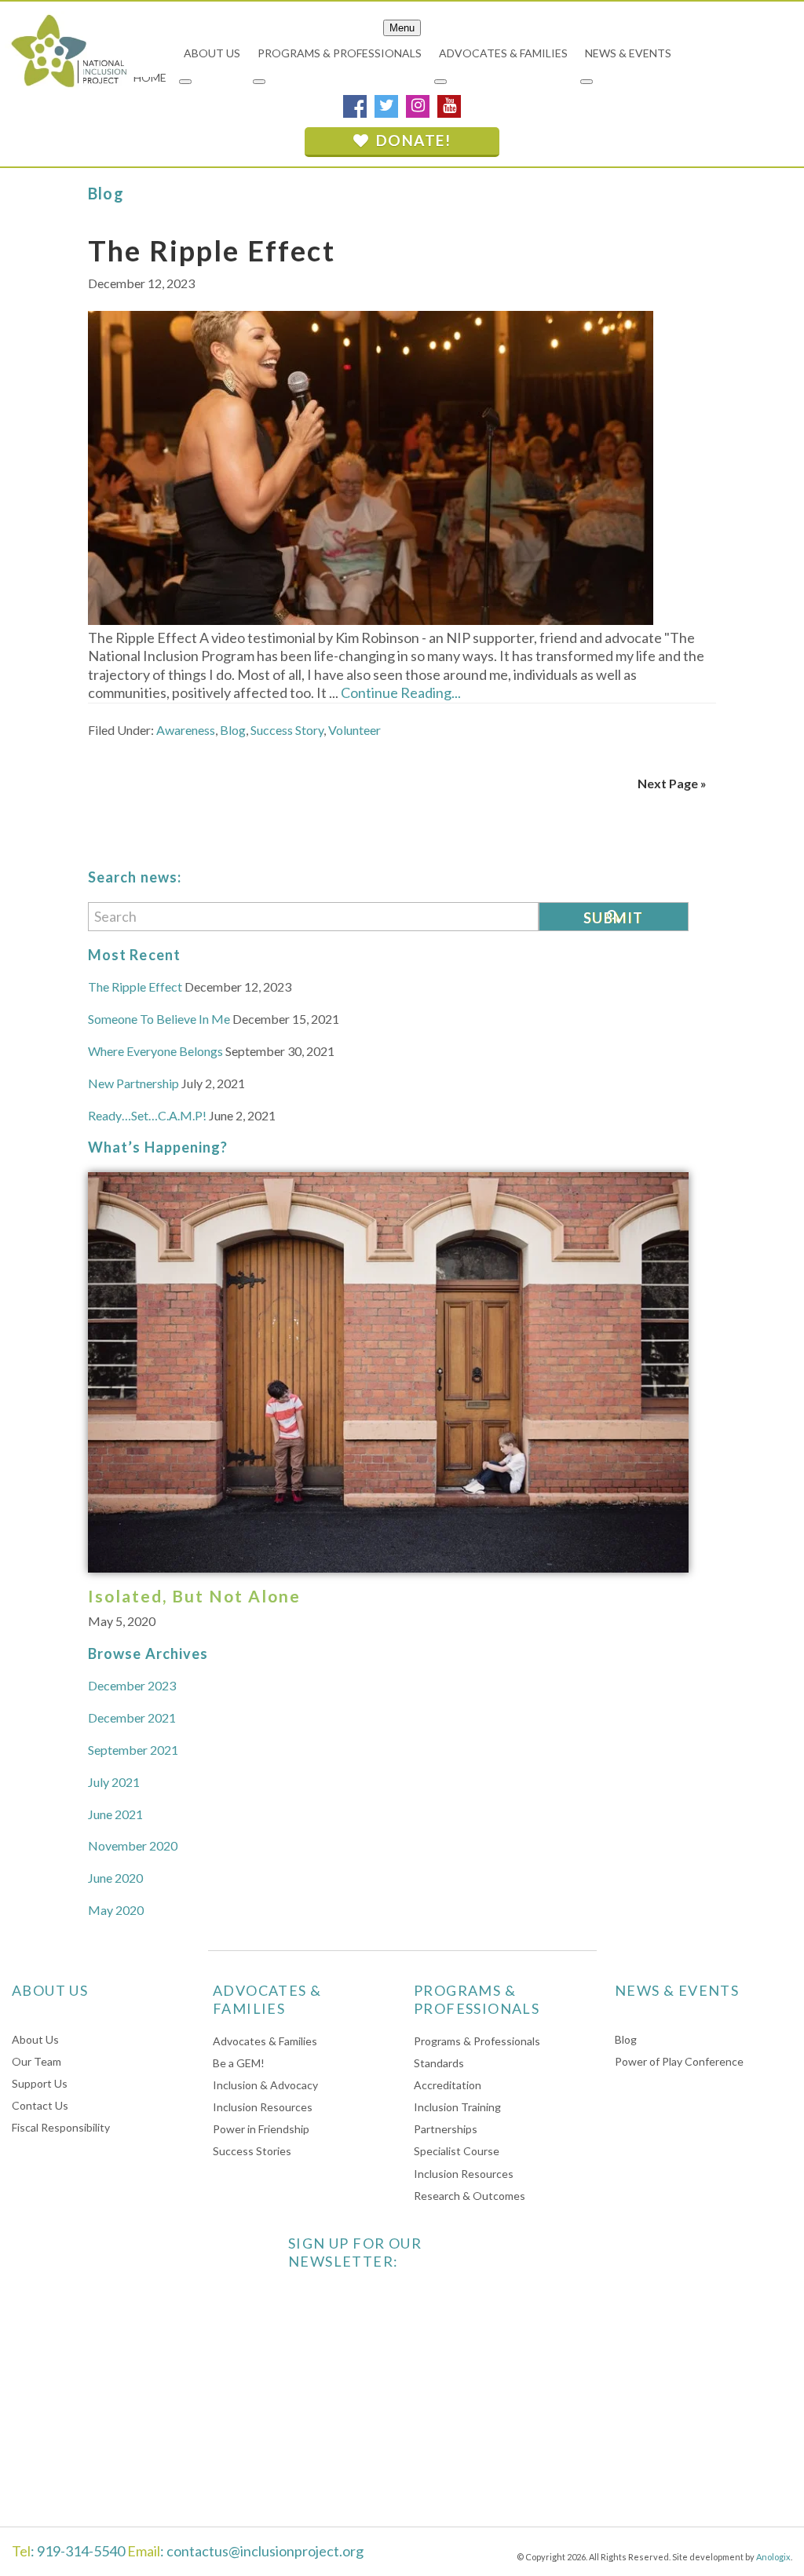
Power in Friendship (261, 2129)
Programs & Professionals (477, 2041)
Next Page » (672, 783)
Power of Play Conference (679, 2061)
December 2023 (132, 1685)
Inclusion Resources (263, 2107)
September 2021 (133, 1750)
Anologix (773, 2557)
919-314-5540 (81, 2551)
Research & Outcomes (470, 2196)
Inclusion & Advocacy (265, 2085)
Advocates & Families (265, 2041)
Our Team (37, 2061)
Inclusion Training (457, 2107)
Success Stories (252, 2151)
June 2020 (115, 1878)
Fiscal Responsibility (61, 2127)
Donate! (411, 140)
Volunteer (354, 730)
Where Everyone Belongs (155, 1051)
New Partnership (133, 1083)
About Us (35, 2039)
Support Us (40, 2083)
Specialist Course (457, 2151)
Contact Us (40, 2105)
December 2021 (132, 1717)
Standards (439, 2063)
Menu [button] (402, 28)
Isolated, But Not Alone (194, 1596)
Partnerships (446, 2129)
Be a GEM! (239, 2063)
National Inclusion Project (67, 50)
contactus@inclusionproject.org (265, 2551)
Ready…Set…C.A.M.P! (147, 1115)
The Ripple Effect (212, 250)
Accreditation (448, 2085)
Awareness (186, 730)
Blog (233, 730)
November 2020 (133, 1845)
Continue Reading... (401, 692)
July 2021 (114, 1782)
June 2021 (115, 1814)
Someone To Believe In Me (159, 1019)
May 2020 (116, 1910)
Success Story (287, 730)
